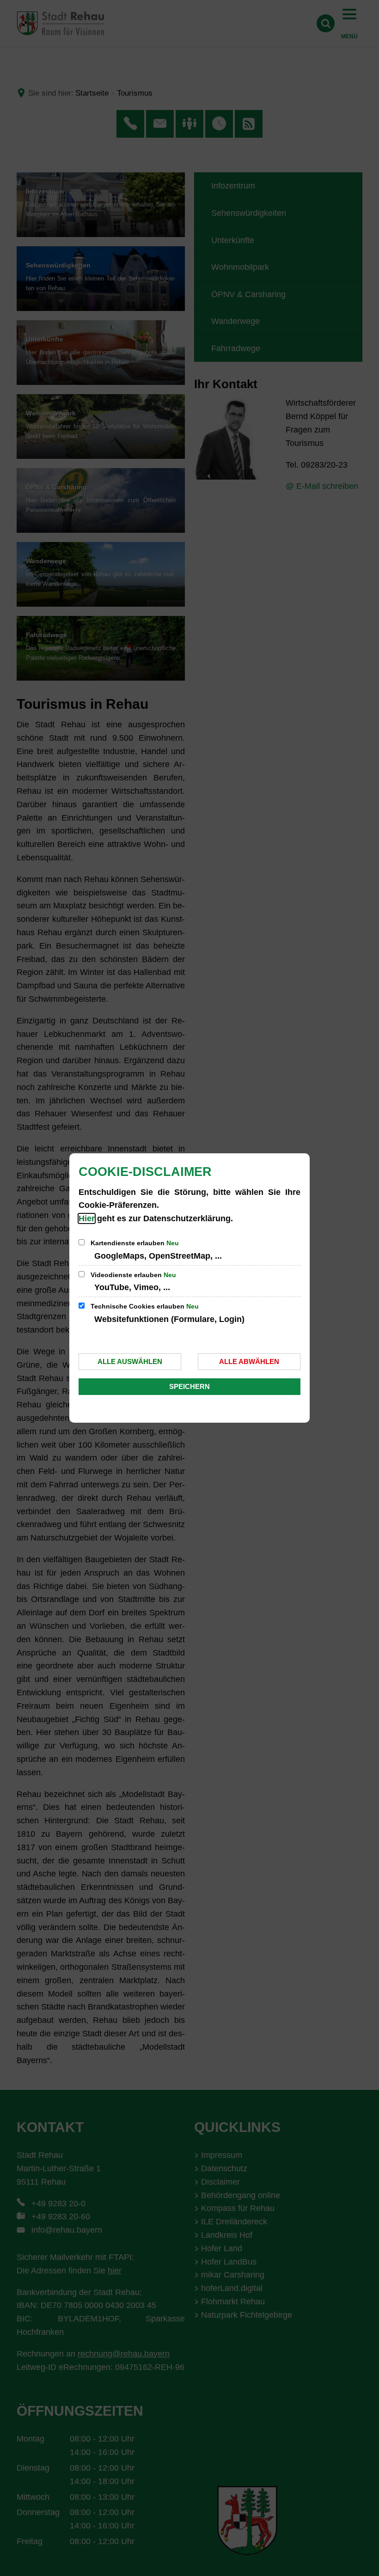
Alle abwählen (249, 1361)
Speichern (189, 1386)
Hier (87, 1218)
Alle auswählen (130, 1361)
